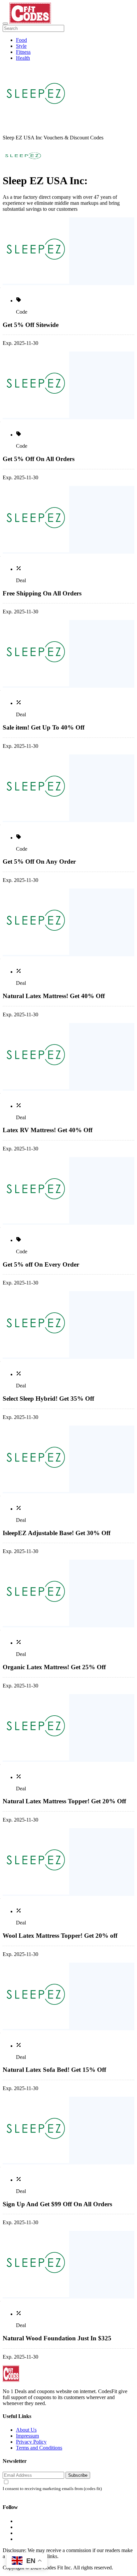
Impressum (27, 2436)
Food (21, 40)
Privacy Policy (31, 2442)
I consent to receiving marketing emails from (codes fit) (52, 2489)
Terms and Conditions (39, 2448)
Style (21, 46)
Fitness (23, 52)
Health (23, 58)
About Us (26, 2430)
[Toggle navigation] (5, 24)
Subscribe (78, 2475)
